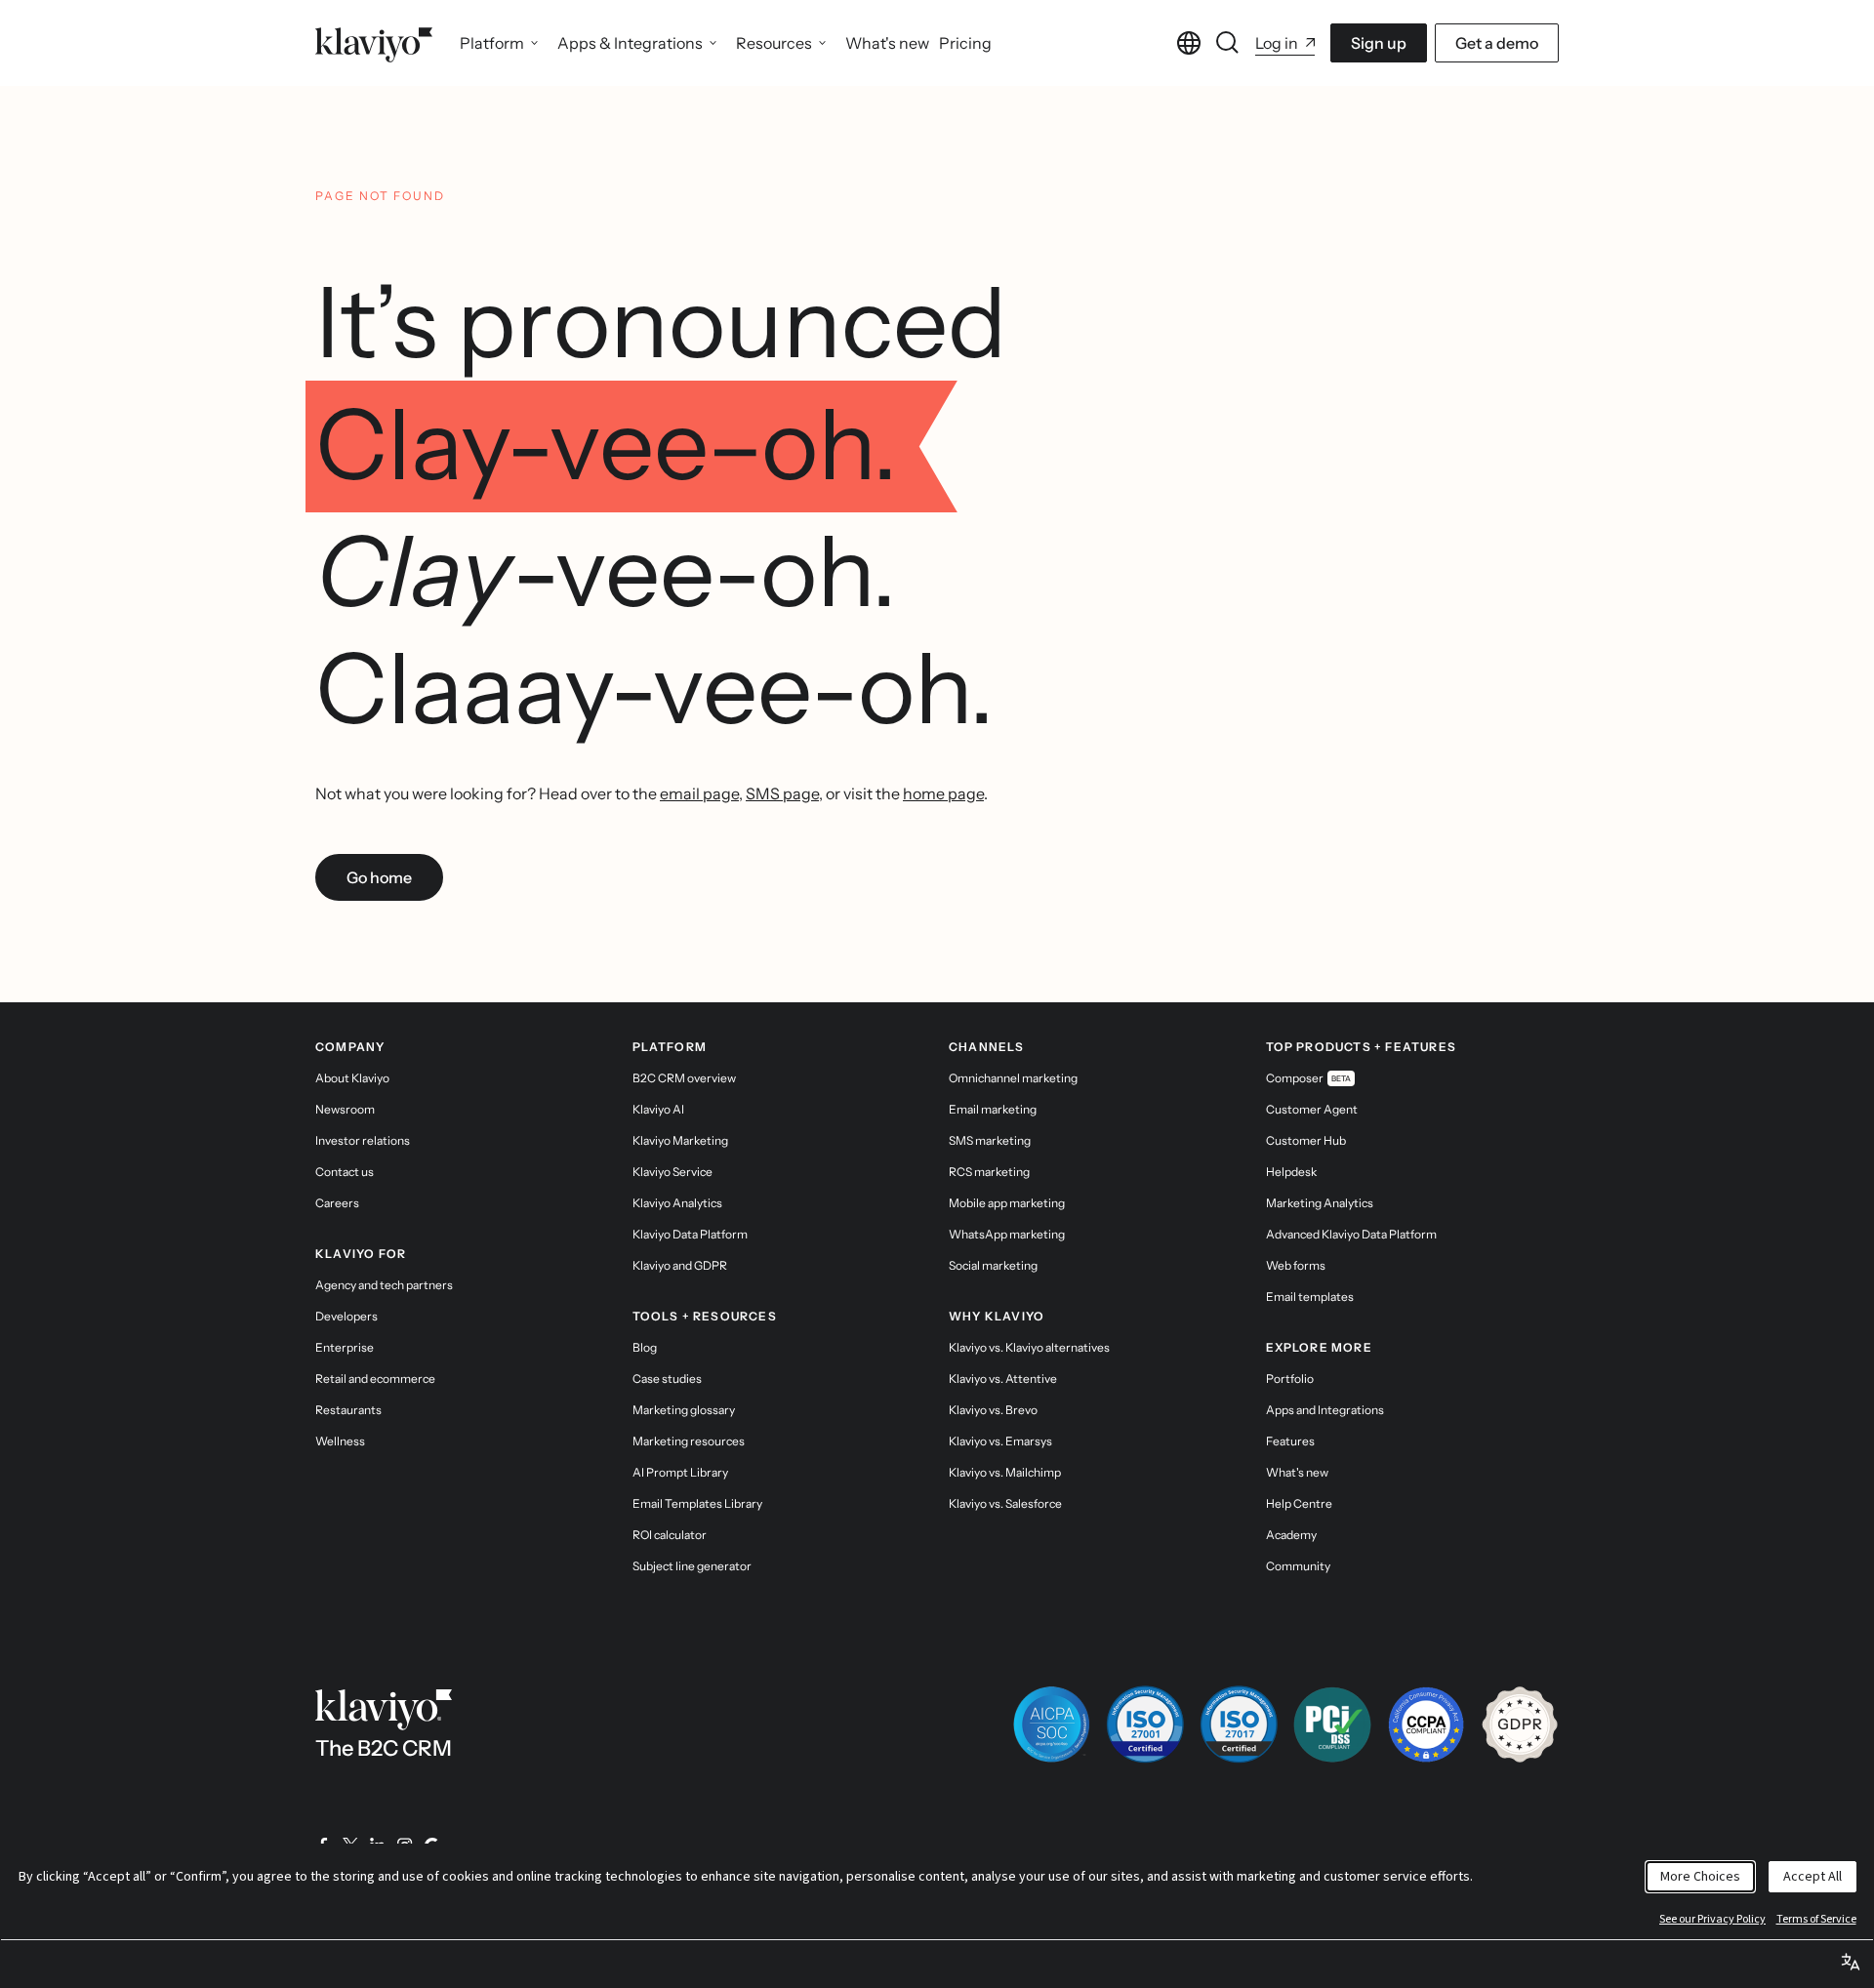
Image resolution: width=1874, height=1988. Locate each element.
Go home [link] (379, 877)
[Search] (1228, 43)
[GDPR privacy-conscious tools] (1520, 1724)
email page (699, 793)
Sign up (1379, 43)
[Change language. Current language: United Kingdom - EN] (1189, 43)
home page (943, 793)
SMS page (782, 793)
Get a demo (1497, 43)
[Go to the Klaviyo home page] (374, 43)
